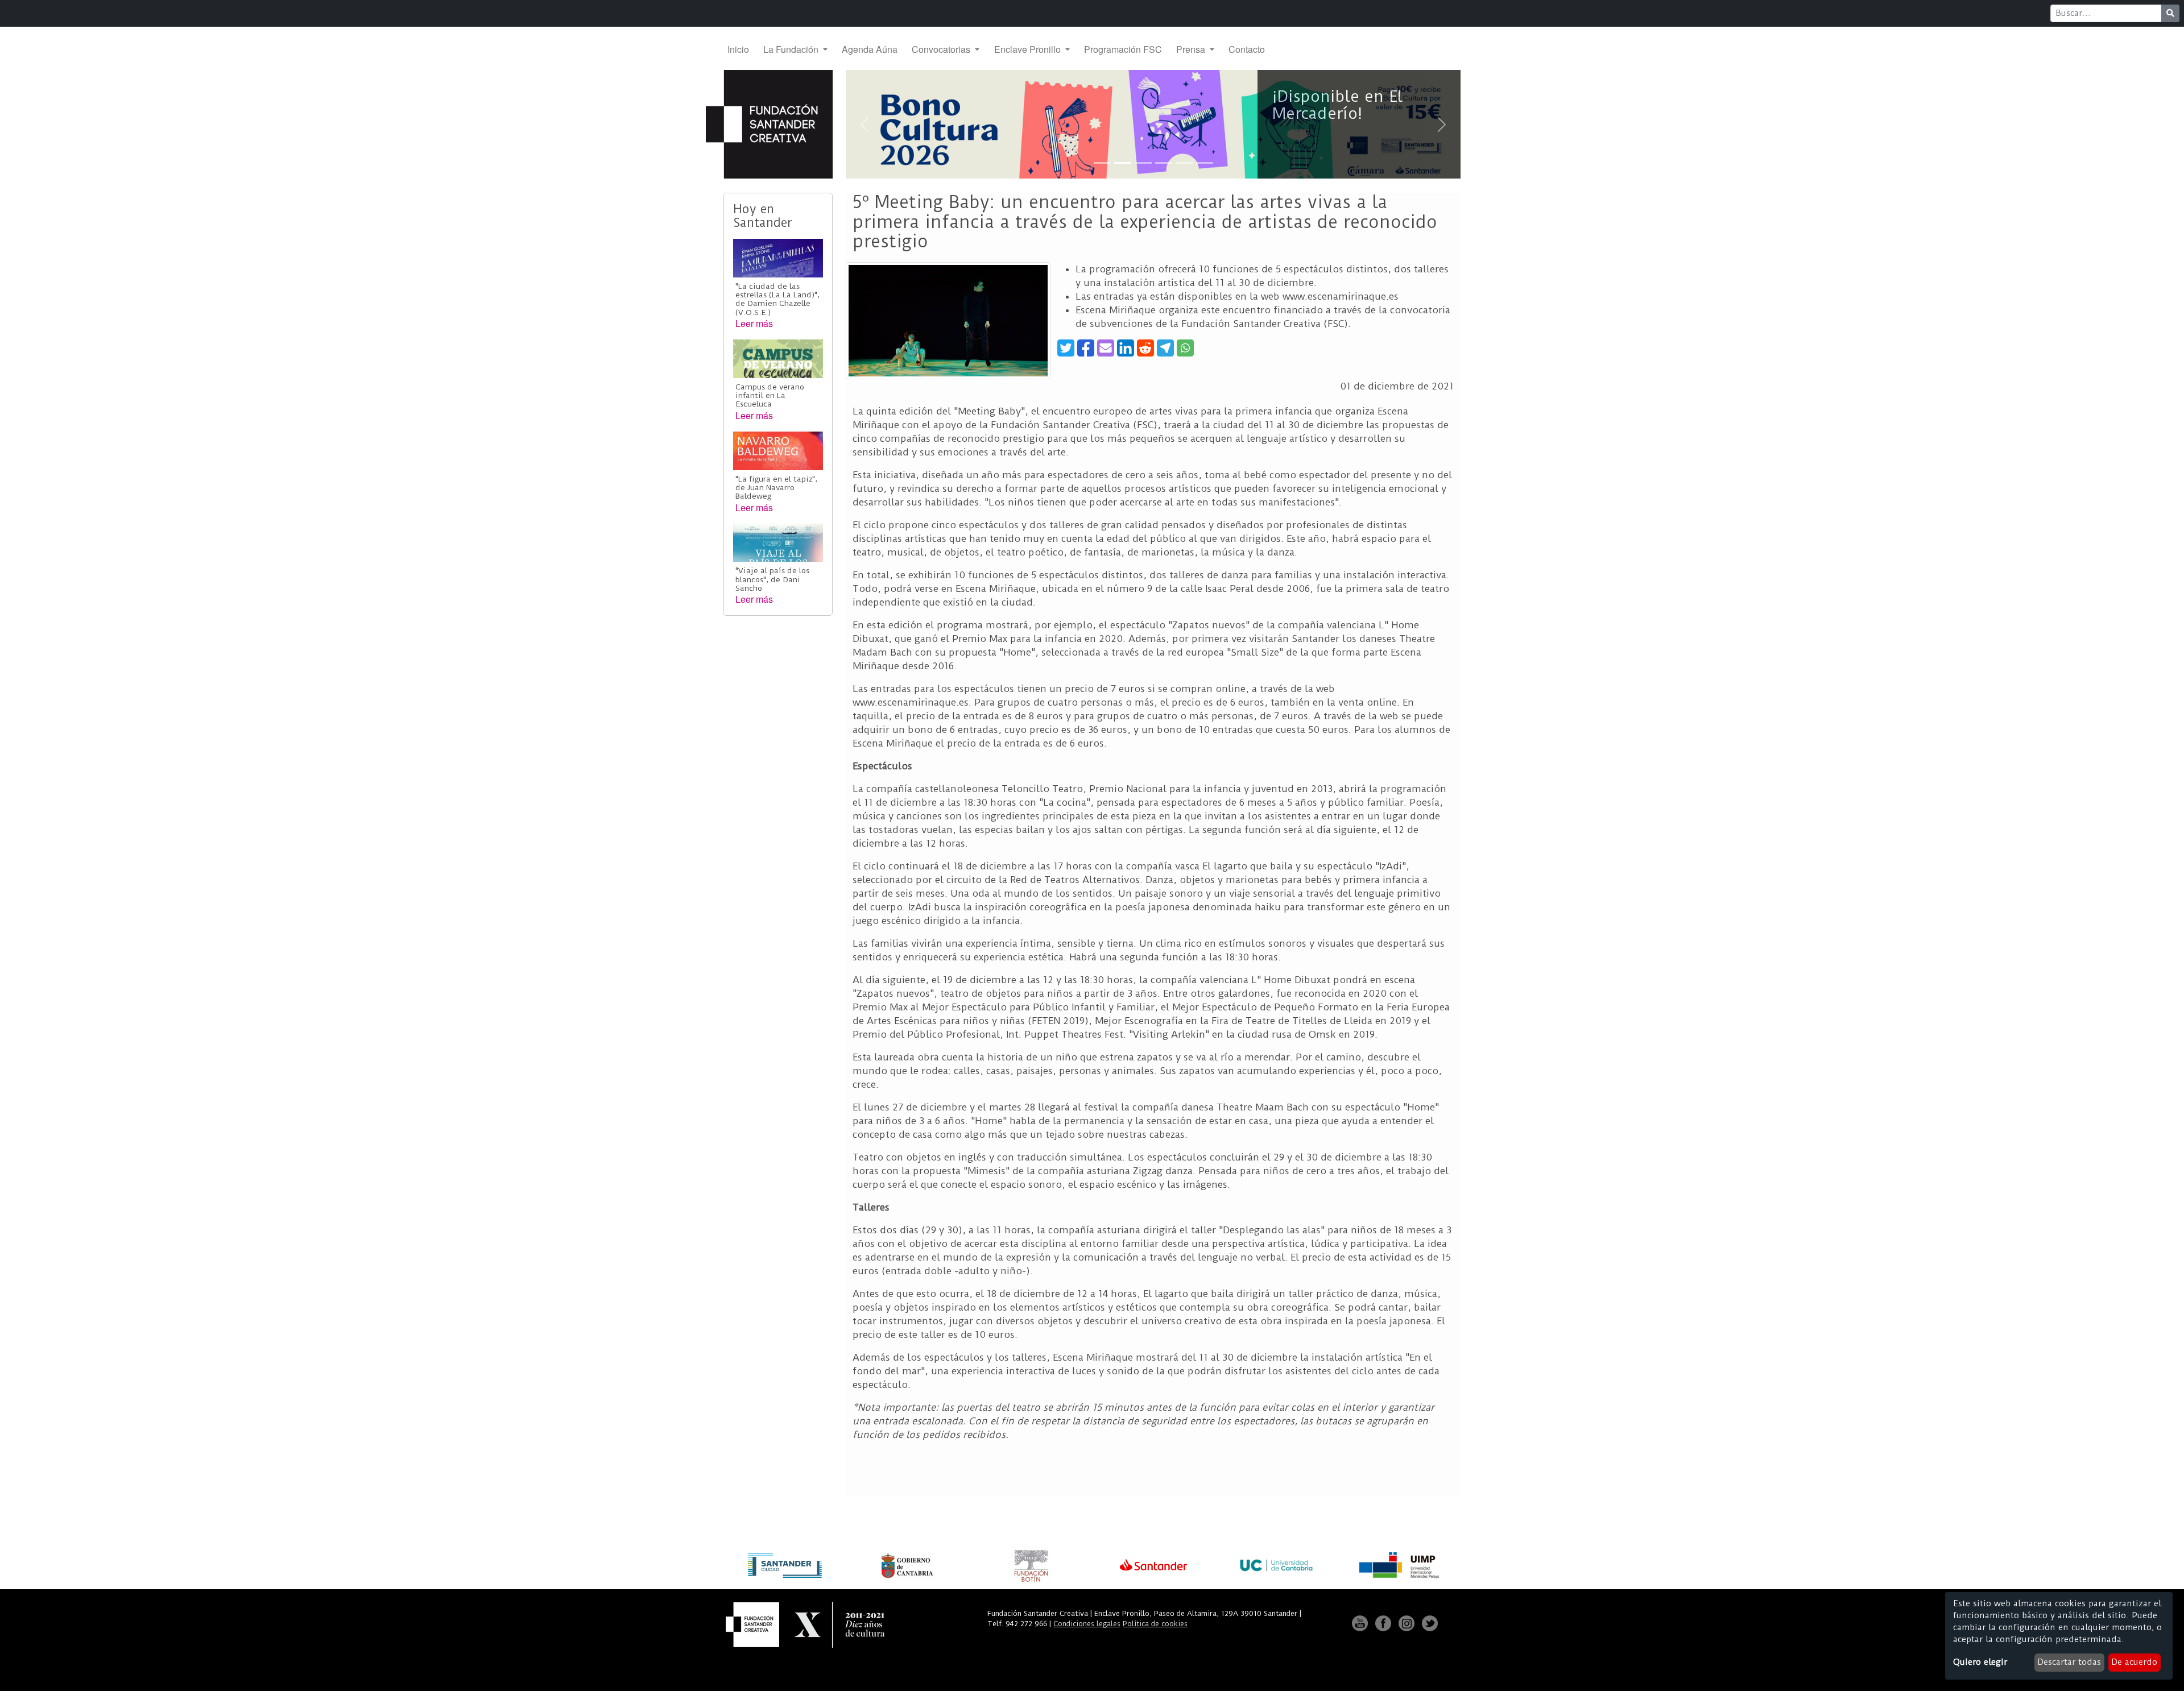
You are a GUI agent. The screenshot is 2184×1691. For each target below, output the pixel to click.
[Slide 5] (1184, 163)
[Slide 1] (1102, 163)
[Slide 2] (1123, 163)
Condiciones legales (1087, 1624)
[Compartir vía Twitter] (1066, 348)
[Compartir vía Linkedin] (1126, 348)
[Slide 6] (1205, 163)
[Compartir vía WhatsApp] (1185, 348)
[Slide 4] (1164, 163)
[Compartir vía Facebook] (1086, 348)
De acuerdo (2134, 1662)
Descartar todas (2069, 1662)
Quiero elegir (1980, 1662)
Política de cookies (1155, 1624)
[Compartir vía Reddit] (1145, 348)
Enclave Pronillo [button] (1029, 49)
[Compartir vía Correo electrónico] (1106, 348)
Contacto (1247, 49)
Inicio (738, 49)
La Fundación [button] (792, 49)
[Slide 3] (1143, 163)
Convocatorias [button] (942, 49)
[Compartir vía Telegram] (1165, 348)
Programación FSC (1123, 49)
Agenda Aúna (870, 49)
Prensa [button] (1192, 49)
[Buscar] (2170, 13)
